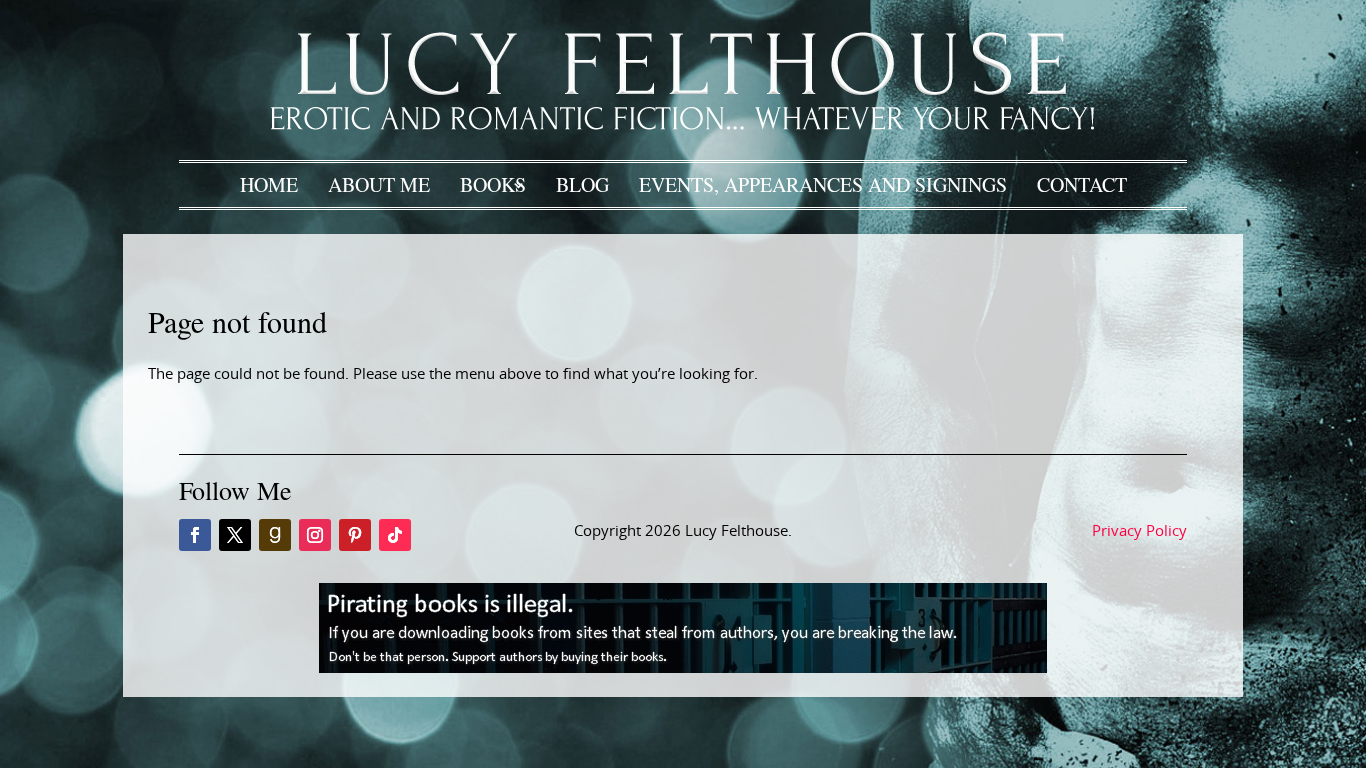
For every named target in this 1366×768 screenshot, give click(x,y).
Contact (1082, 184)
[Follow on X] (235, 535)
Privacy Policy (1139, 531)
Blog (582, 184)
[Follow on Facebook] (195, 535)
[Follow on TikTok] (395, 535)
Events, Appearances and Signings (823, 184)
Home (269, 184)
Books (493, 184)
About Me (379, 184)
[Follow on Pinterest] (355, 535)
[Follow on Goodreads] (275, 535)
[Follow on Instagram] (315, 535)
